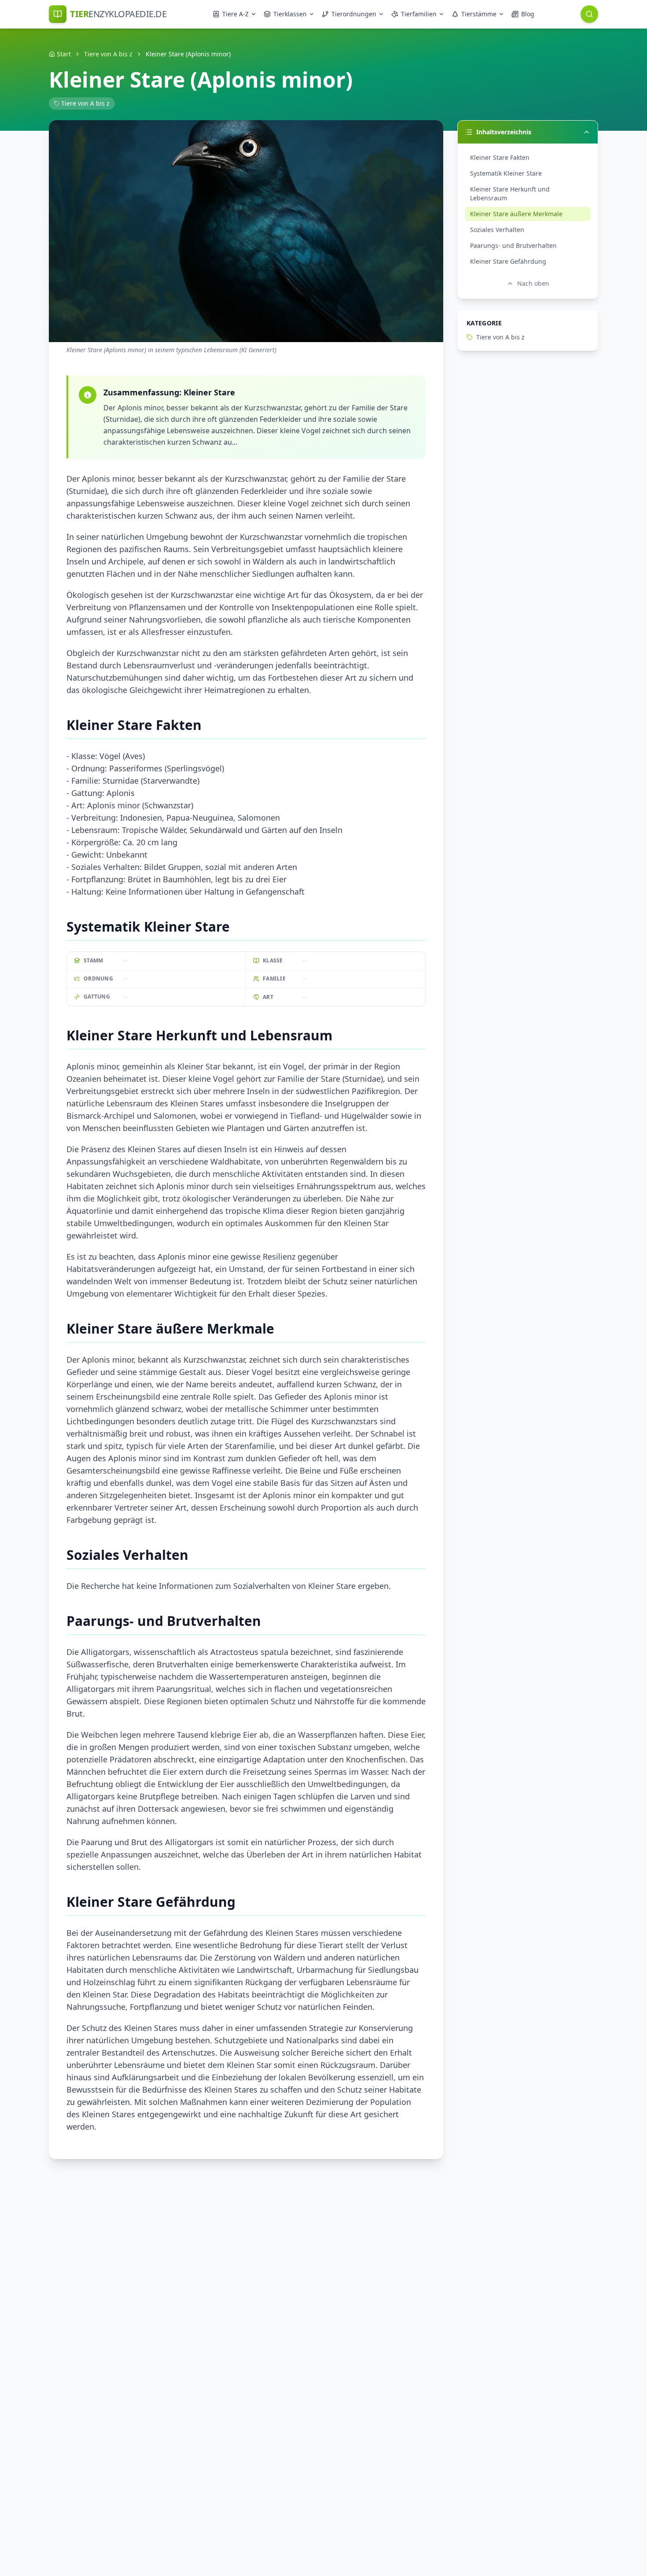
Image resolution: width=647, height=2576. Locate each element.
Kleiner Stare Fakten (500, 157)
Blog (528, 14)
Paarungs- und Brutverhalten (513, 245)
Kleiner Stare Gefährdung (508, 261)
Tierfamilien (419, 14)
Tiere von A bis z (108, 54)
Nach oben (533, 283)
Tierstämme (479, 14)
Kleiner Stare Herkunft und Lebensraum (510, 193)
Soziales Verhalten (497, 230)
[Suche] (589, 14)
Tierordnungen (354, 14)
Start (64, 54)
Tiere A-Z (235, 14)
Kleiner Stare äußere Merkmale (516, 214)
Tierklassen (290, 14)
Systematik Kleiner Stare (506, 173)
